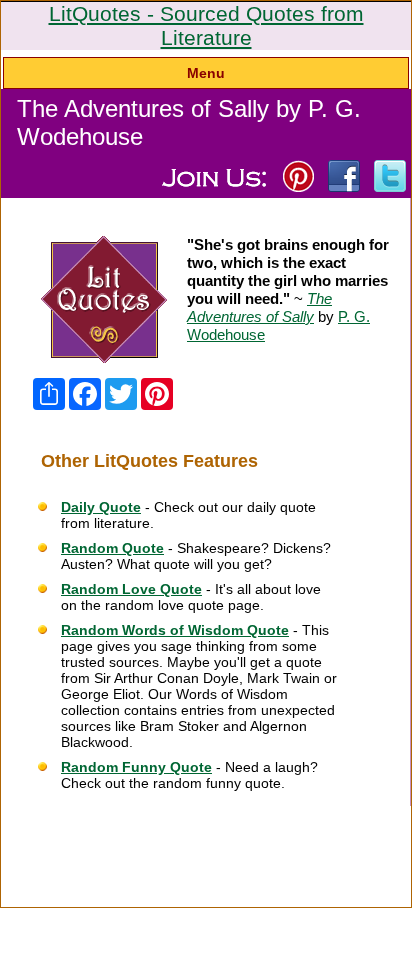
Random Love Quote (131, 589)
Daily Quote (101, 507)
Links (370, 818)
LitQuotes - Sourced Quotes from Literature (206, 25)
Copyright (167, 854)
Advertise (313, 818)
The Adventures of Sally (259, 307)
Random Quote (112, 548)
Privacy (168, 830)
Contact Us (235, 830)
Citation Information (70, 818)
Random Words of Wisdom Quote (175, 630)
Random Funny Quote (136, 767)
